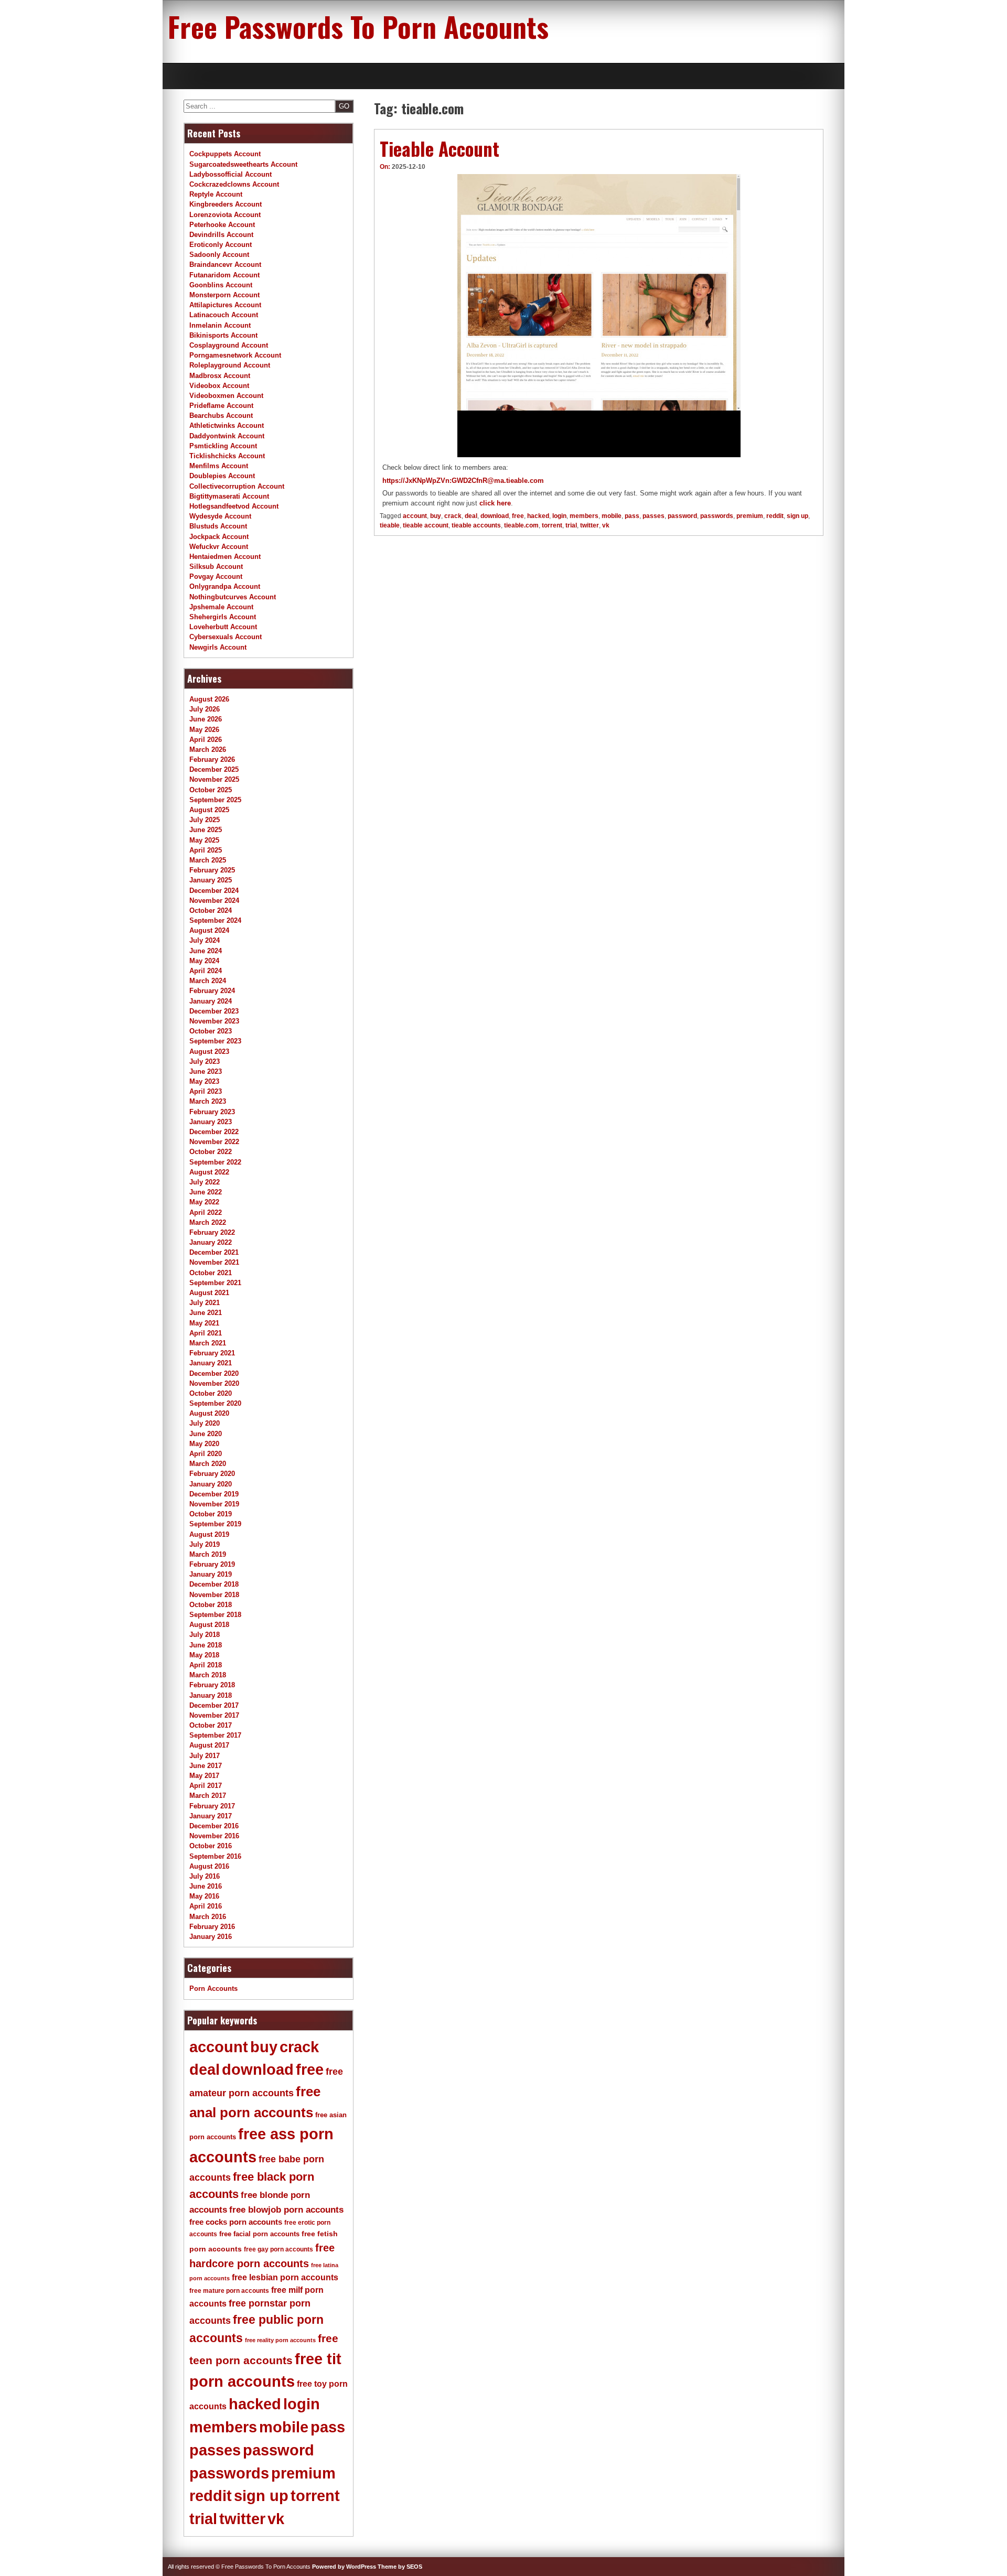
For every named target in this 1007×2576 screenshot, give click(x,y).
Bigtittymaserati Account (229, 496)
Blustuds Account (218, 526)
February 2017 (212, 1806)
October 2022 (211, 1152)
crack (453, 516)
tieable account (426, 525)
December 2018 (214, 1584)
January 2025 (211, 880)
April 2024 (206, 971)
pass (632, 516)
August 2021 (209, 1293)
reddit (775, 516)
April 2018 (206, 1665)
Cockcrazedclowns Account (234, 184)
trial (571, 525)
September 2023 (215, 1041)
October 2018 (211, 1605)
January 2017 (211, 1816)
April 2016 (206, 1906)
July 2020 (205, 1423)
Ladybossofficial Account (231, 174)
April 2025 (206, 850)
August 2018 (209, 1625)
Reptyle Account (216, 194)
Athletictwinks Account (227, 425)
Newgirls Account (218, 647)
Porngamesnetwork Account (235, 355)
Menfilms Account (219, 466)
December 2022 (214, 1132)
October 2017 (211, 1725)
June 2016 (206, 1886)
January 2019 (211, 1574)
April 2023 (206, 1091)
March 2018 (208, 1675)
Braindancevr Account (225, 265)
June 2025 (206, 830)
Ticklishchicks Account (227, 456)
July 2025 (205, 820)
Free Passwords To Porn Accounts (358, 26)
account (415, 516)
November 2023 (214, 1021)
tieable (390, 525)
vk (606, 525)
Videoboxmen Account (226, 396)
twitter (590, 525)
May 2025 (204, 840)
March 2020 (208, 1464)
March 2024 (208, 981)
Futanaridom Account (224, 275)
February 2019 (212, 1564)
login (559, 516)
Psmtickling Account (223, 446)
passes (654, 516)
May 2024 (204, 961)
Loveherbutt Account (223, 627)
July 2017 (205, 1756)
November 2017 (214, 1715)
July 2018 (205, 1635)
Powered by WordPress (344, 2567)
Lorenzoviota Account (225, 215)
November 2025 (214, 779)
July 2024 (205, 940)
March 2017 (208, 1796)
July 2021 (205, 1303)
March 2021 (208, 1343)
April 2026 (206, 740)
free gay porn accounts (278, 2249)
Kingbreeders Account (226, 204)
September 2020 (215, 1403)
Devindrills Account (221, 235)
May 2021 (204, 1323)
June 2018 (206, 1645)
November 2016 (214, 1836)
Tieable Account (440, 148)
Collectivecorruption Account (237, 486)
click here (495, 503)
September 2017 (215, 1735)
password (682, 516)
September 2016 (215, 1856)
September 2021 (215, 1283)
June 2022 (206, 1192)
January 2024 (211, 1001)
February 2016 (212, 1927)
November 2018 (214, 1595)
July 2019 (205, 1544)
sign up (797, 516)
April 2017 (206, 1786)
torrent (552, 525)
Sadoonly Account (219, 255)
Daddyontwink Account (227, 436)
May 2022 (204, 1202)
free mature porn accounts (229, 2291)
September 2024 (215, 920)
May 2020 (204, 1444)
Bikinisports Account (223, 335)
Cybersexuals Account (226, 637)
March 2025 (208, 860)
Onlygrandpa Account (225, 586)
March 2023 (208, 1101)
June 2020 (206, 1434)
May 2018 (204, 1655)
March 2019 (208, 1554)
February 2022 (212, 1232)
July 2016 (205, 1876)
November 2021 (214, 1262)
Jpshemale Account (221, 607)
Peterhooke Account (222, 225)
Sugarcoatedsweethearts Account (243, 164)
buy (436, 516)
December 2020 (214, 1373)
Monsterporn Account (224, 295)
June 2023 (206, 1071)
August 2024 (209, 930)
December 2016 (214, 1826)
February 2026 (212, 759)
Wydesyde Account (220, 516)
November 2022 (214, 1142)
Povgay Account (216, 576)
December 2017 (214, 1705)
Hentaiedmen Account (225, 557)
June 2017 (206, 1766)
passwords (717, 516)
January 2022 (211, 1242)
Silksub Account (216, 567)
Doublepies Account (222, 476)
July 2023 (205, 1061)
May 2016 (204, 1896)
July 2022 (205, 1182)
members (584, 516)
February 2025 (212, 870)
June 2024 (206, 951)
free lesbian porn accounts (285, 2277)
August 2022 (209, 1172)
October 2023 (211, 1031)
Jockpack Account (219, 537)
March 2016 (208, 1917)
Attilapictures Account (225, 305)
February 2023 (212, 1112)
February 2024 (212, 991)
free (518, 516)
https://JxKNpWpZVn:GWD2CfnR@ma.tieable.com (463, 481)
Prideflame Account (221, 406)
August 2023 (209, 1052)
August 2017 (209, 1745)
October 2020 (211, 1393)
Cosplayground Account (229, 345)
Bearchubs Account (221, 416)
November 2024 (214, 901)
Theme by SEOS (400, 2567)
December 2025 (214, 769)
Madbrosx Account (220, 376)
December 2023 (214, 1011)
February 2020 (212, 1474)
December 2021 (214, 1252)
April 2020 (206, 1454)
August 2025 (209, 810)
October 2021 (211, 1273)
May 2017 (204, 1776)
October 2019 (211, 1514)
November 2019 (214, 1504)
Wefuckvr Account (219, 547)
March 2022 (208, 1222)
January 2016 (211, 1937)
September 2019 (215, 1524)
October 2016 (211, 1846)
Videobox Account (219, 386)
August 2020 (209, 1413)
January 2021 (211, 1363)
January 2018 (211, 1695)
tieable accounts (476, 525)
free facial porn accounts (259, 2234)
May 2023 (204, 1081)
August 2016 (209, 1866)
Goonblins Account (221, 285)
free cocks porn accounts (236, 2222)
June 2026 (206, 719)
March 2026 (208, 750)
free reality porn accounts (280, 2340)
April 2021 (206, 1333)
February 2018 (212, 1685)
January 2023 (211, 1122)
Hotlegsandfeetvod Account (234, 506)
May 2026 (204, 730)
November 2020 (214, 1383)
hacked (538, 516)
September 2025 (215, 800)
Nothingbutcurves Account (233, 597)
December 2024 (214, 891)
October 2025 (211, 790)
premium (750, 516)
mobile (612, 516)
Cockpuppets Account (225, 154)
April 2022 (206, 1212)
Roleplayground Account (230, 365)
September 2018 (215, 1615)
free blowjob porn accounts (286, 2210)
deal (471, 516)
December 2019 (214, 1494)
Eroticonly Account (221, 245)
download (495, 516)
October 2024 (211, 910)
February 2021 (212, 1353)
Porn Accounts (213, 1988)
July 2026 (205, 709)
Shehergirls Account (223, 617)
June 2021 (206, 1313)
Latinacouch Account (224, 315)
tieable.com (521, 525)
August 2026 (209, 699)
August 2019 (209, 1534)
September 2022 (215, 1162)
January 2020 (211, 1484)
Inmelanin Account (220, 325)
